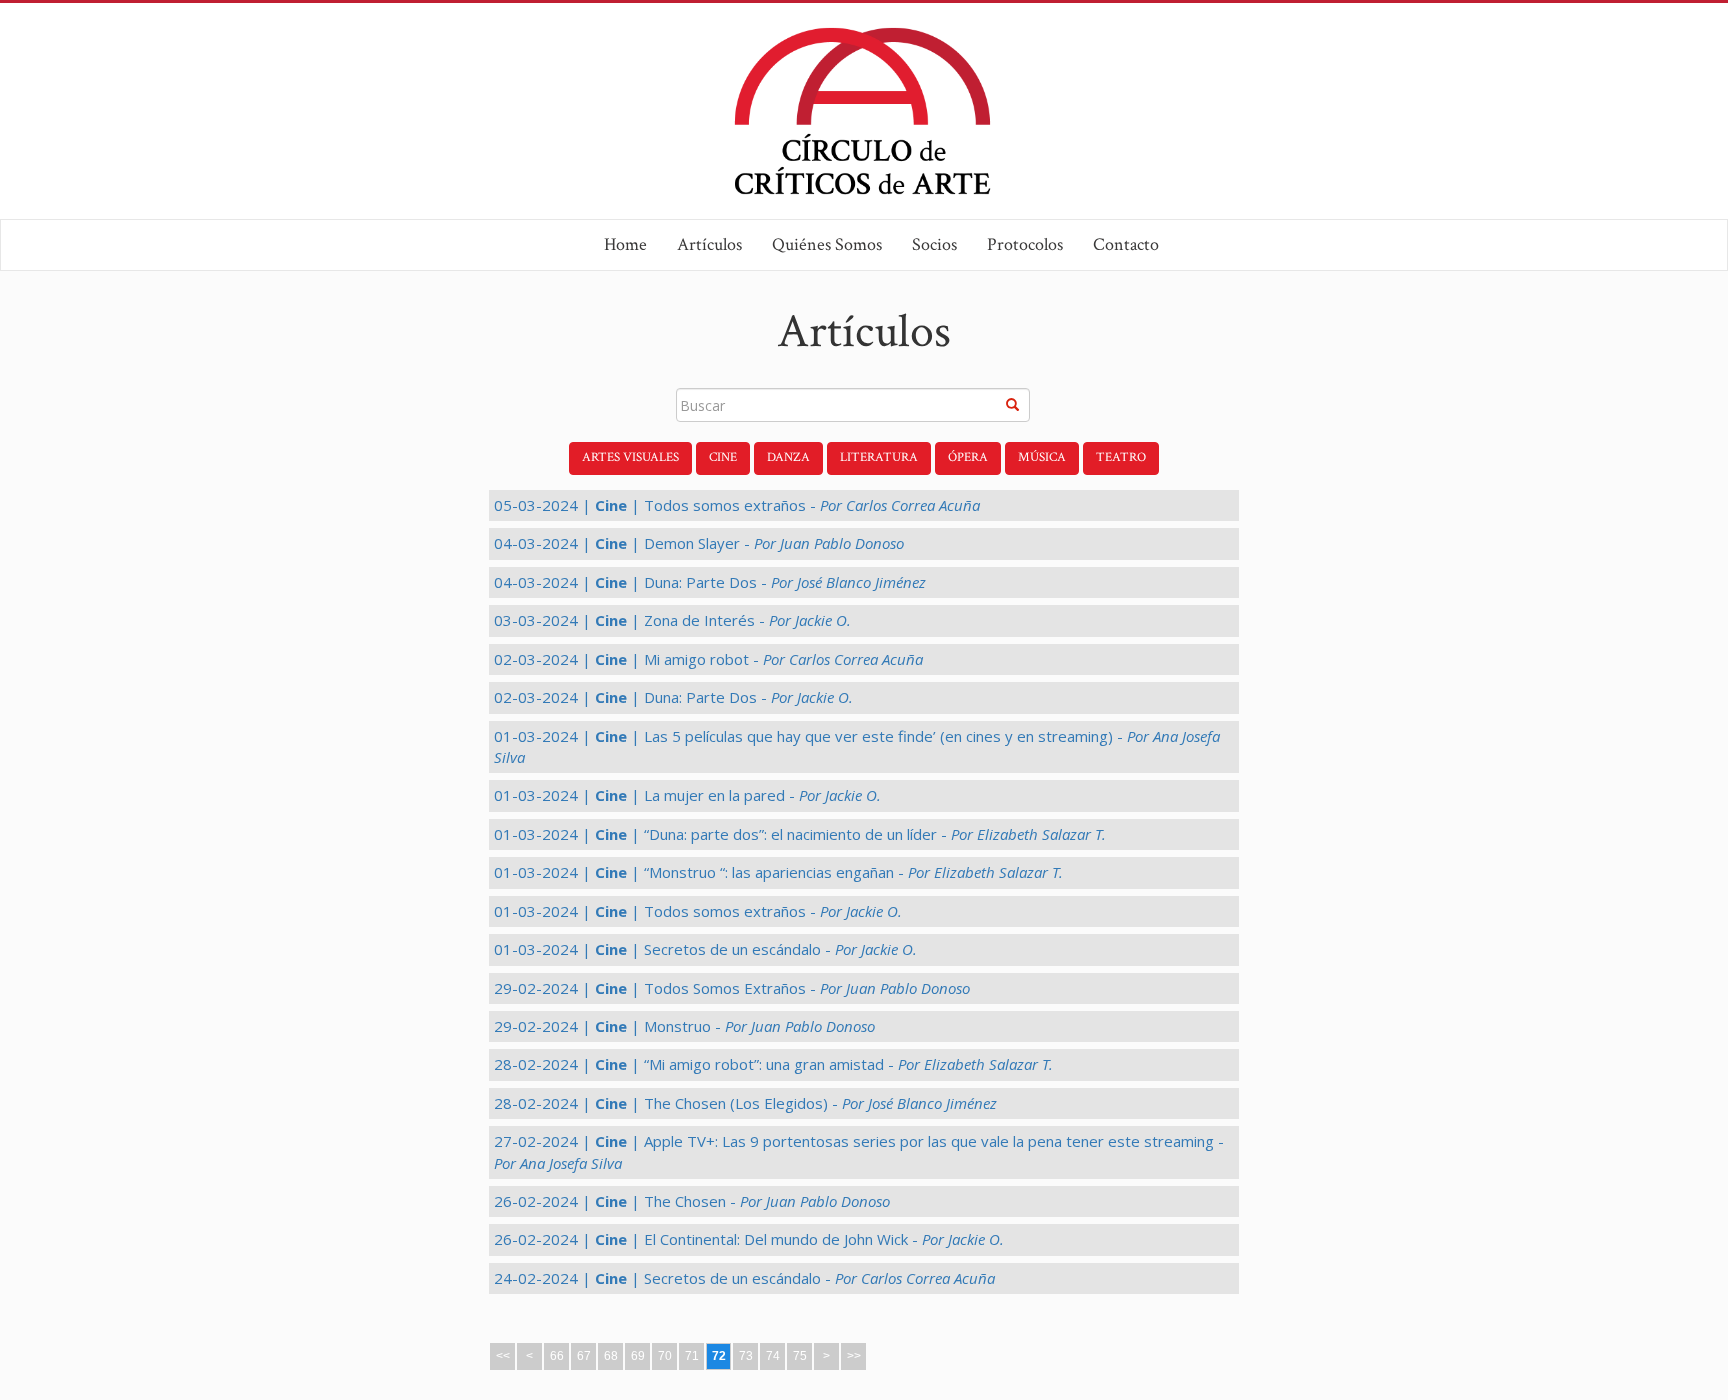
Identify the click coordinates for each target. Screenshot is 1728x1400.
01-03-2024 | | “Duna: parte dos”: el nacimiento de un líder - (800, 834)
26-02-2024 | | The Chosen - (692, 1201)
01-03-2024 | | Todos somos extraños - (698, 911)
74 (773, 1356)
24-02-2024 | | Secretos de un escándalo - (744, 1278)
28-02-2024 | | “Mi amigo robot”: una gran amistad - (773, 1064)
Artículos (709, 244)
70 (665, 1356)
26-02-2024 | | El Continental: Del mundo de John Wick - (749, 1239)
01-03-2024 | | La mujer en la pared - (687, 795)
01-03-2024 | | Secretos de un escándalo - (705, 949)
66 (557, 1356)
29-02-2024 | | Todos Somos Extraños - (732, 988)
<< (503, 1356)
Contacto (1126, 244)
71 (692, 1356)
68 (611, 1356)
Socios (934, 244)
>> (854, 1356)
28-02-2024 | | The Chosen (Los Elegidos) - (745, 1103)
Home (625, 244)
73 (746, 1356)
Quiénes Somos (827, 244)
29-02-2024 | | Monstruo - (684, 1026)
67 (584, 1356)
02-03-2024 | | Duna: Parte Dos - (673, 697)
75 (800, 1356)
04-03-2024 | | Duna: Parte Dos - (710, 582)
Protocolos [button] (1025, 244)
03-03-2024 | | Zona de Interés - (672, 620)
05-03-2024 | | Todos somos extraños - (737, 505)
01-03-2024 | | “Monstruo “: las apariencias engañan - (778, 872)
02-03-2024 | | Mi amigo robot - (708, 659)
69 (638, 1356)
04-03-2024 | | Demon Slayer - (699, 543)
